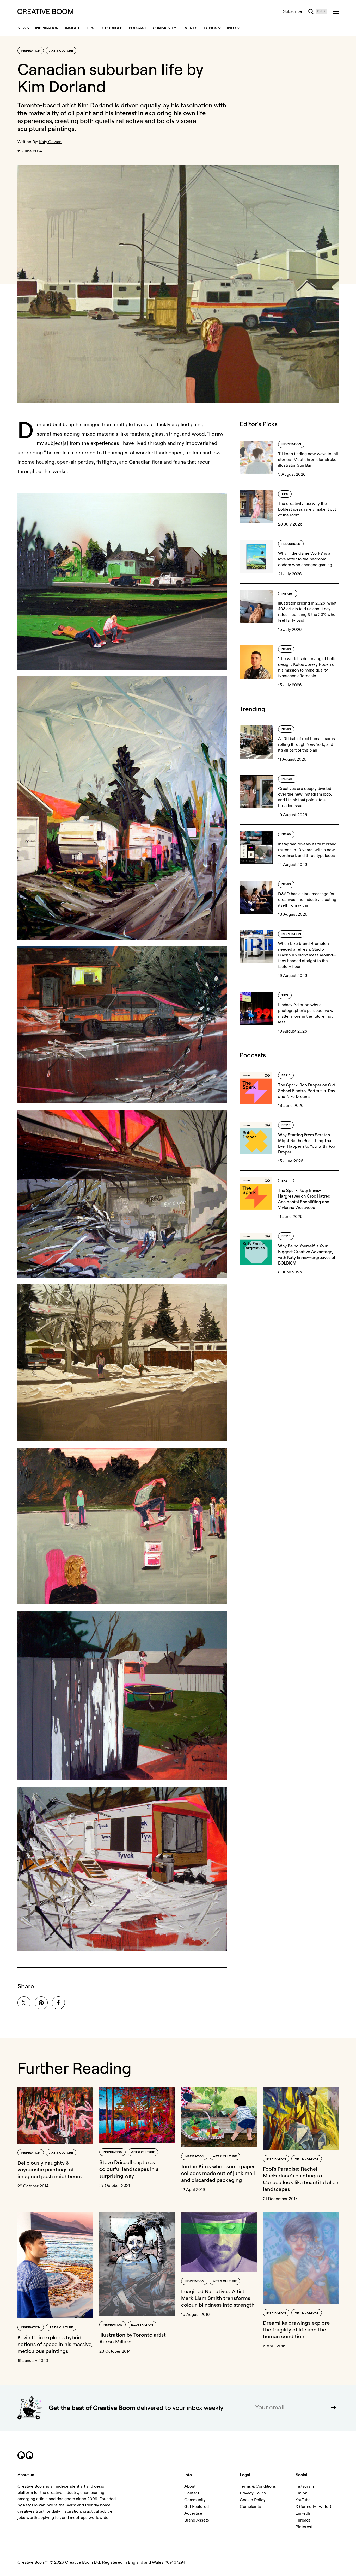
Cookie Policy (253, 2500)
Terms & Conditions (258, 2486)
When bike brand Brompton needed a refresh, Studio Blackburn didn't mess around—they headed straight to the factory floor (307, 955)
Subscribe (293, 11)
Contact (192, 2493)
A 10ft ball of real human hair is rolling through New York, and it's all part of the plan (306, 744)
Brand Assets (197, 2520)
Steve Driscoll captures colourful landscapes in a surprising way (129, 2169)
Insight (288, 594)
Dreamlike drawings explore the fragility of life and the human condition (296, 2330)
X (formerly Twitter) (313, 2507)
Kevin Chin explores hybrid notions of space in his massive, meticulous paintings (55, 2344)
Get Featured (197, 2507)
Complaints (250, 2507)
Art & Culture (61, 51)
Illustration (142, 2325)
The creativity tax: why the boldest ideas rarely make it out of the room (307, 509)
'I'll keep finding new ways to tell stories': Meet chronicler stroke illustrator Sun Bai (308, 460)
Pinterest (304, 2527)
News (286, 649)
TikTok (301, 2493)
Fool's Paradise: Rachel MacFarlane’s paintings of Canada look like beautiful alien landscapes (301, 2179)
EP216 (286, 1075)
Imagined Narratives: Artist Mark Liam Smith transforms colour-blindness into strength (218, 2298)
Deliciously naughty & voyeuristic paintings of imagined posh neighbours (50, 2169)
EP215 (286, 1125)
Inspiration (31, 51)
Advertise (193, 2513)
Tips (285, 494)
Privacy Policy (253, 2493)
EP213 (286, 1236)
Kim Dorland (95, 105)
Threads (303, 2520)
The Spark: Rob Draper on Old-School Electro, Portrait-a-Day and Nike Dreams (307, 1091)
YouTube (303, 2500)
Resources (291, 544)
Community (195, 2500)
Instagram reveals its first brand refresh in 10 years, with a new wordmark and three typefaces (307, 850)
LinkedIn (303, 2513)
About (190, 2486)
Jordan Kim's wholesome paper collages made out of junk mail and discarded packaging (218, 2173)
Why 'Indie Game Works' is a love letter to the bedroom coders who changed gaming (305, 559)
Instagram (305, 2486)
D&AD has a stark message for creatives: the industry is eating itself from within (307, 900)
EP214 (286, 1181)
